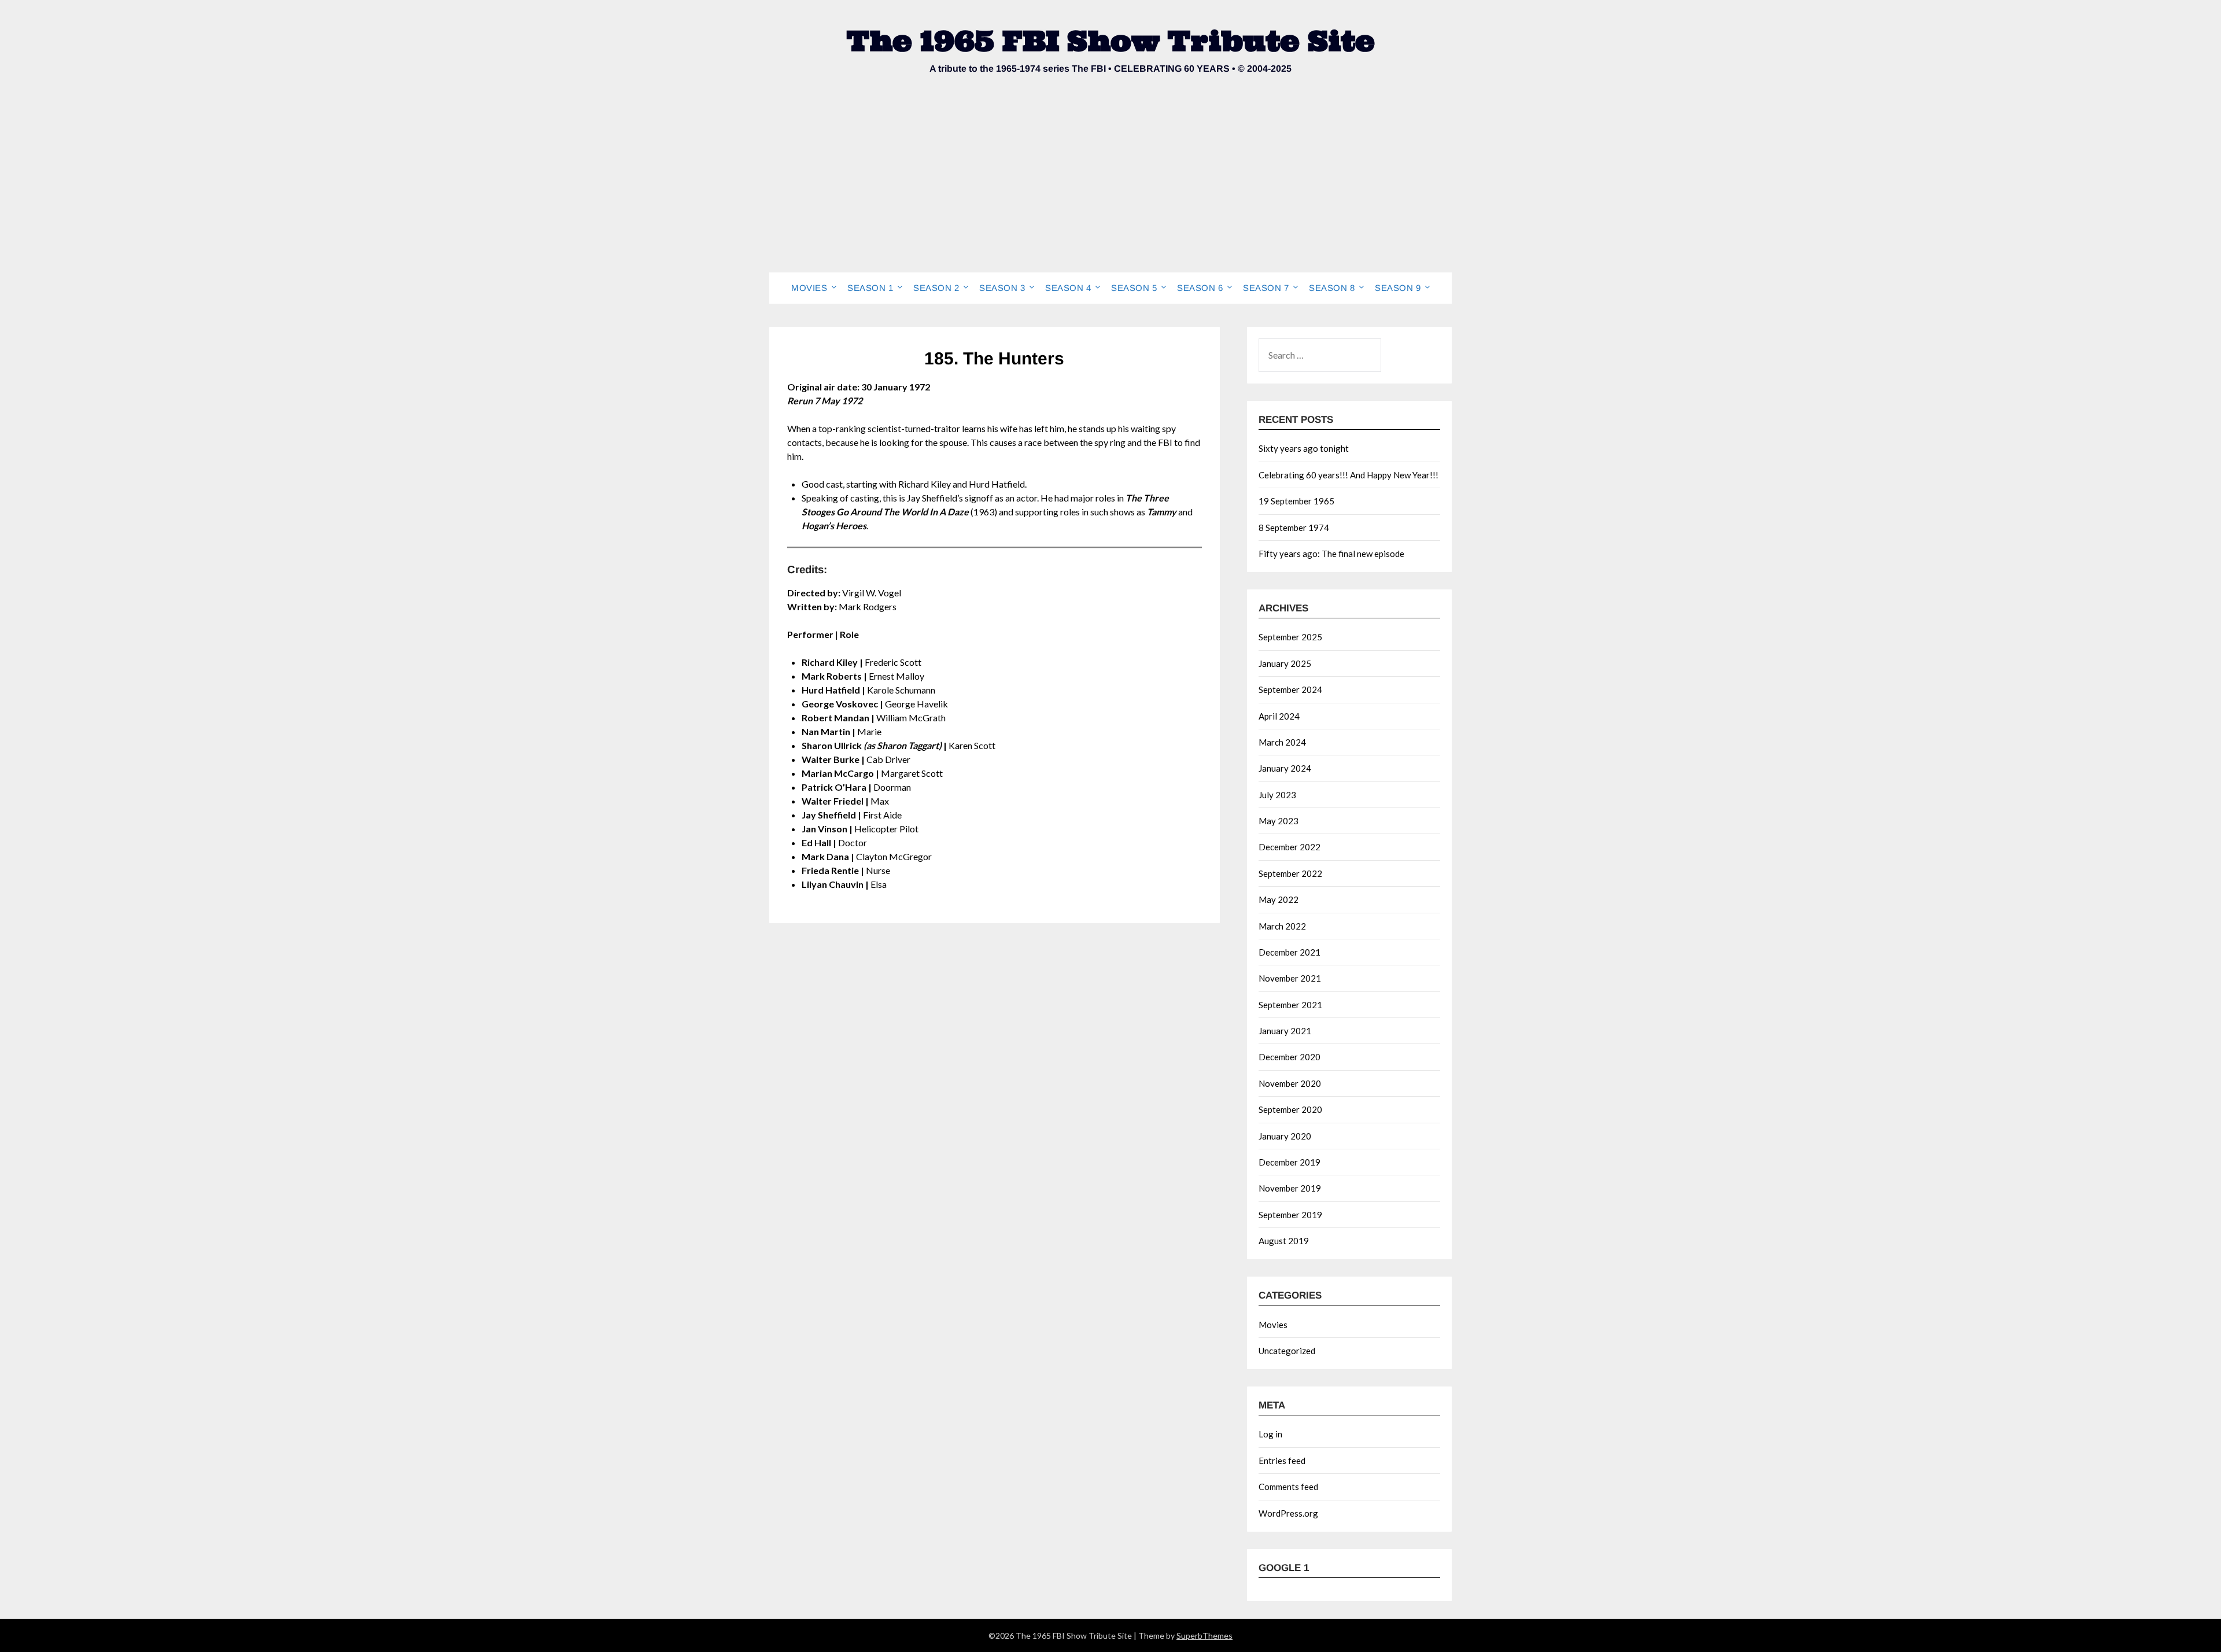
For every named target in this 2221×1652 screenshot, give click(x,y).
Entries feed (1282, 1461)
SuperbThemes (1204, 1636)
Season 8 (1332, 288)
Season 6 (1200, 288)
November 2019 (1290, 1188)
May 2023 (1279, 821)
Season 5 (1134, 288)
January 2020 (1285, 1136)
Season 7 (1266, 288)
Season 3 (1002, 288)
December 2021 (1290, 952)
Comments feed (1288, 1487)
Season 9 (1398, 288)
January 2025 (1285, 663)
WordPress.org (1288, 1513)
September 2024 (1290, 689)
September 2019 (1290, 1215)
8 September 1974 (1294, 528)
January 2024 (1285, 768)
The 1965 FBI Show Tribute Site (1111, 41)
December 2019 (1290, 1162)
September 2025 (1290, 637)
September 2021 (1290, 1005)
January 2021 (1285, 1031)
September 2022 (1290, 873)
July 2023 (1277, 795)
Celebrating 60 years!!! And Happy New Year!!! (1349, 475)
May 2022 (1279, 899)
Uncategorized (1287, 1351)
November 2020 (1290, 1083)
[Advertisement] (1110, 186)
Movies (809, 288)
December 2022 (1290, 847)
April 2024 (1279, 716)
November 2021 (1290, 978)
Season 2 (936, 288)
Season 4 (1068, 288)
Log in (1270, 1434)
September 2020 (1290, 1109)
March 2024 (1282, 742)
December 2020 (1290, 1057)
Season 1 (870, 288)
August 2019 (1284, 1241)
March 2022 (1282, 926)
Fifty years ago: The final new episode (1331, 554)
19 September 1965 (1296, 501)
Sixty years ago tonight (1304, 448)
